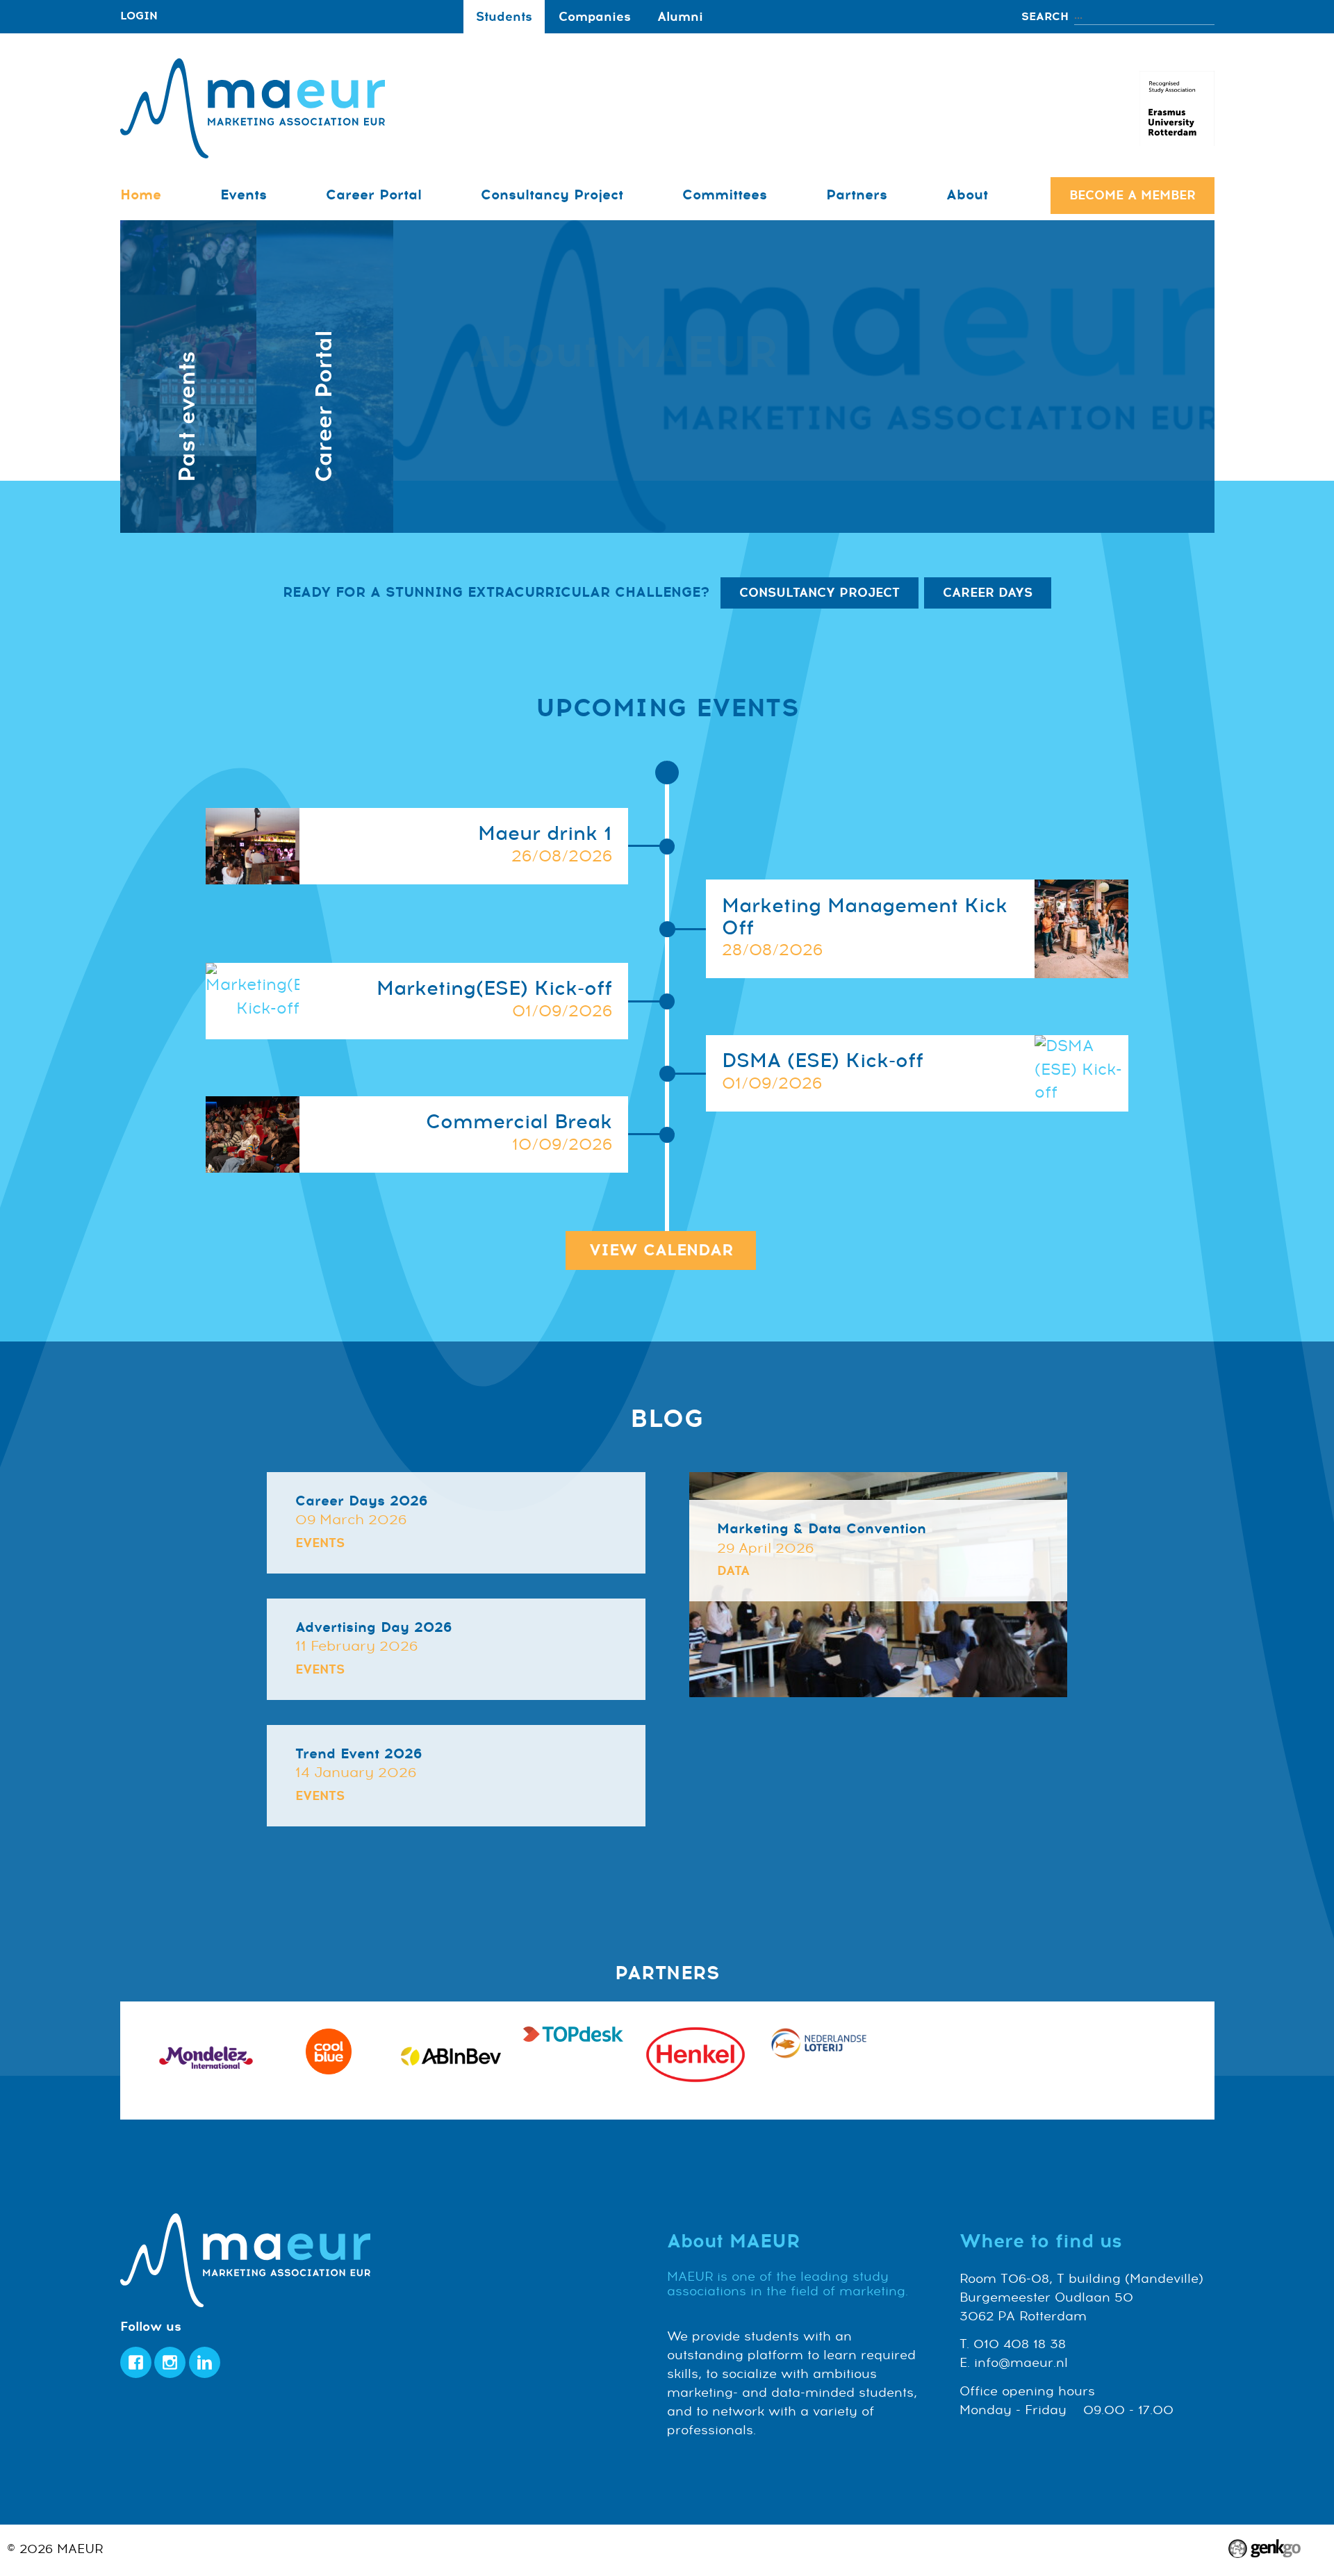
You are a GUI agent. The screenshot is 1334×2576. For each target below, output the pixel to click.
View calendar (661, 1250)
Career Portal (374, 195)
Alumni (680, 17)
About (967, 195)
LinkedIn (205, 2362)
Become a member (1133, 195)
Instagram (170, 2362)
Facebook (136, 2362)
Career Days (988, 593)
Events (244, 195)
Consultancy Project (552, 195)
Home (141, 195)
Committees (725, 195)
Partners (857, 195)
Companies (595, 17)
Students (504, 17)
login (139, 16)
